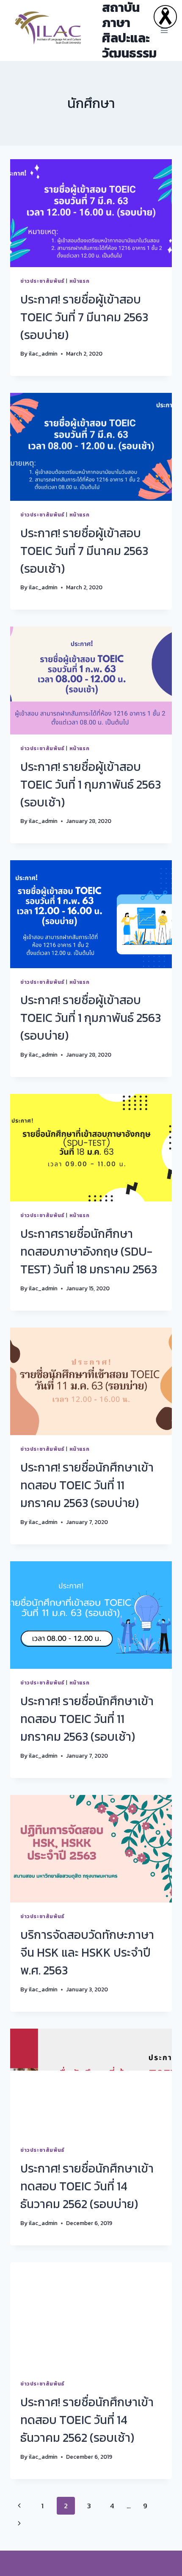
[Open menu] (164, 30)
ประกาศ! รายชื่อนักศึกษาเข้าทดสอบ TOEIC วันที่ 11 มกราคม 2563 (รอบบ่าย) (87, 1485)
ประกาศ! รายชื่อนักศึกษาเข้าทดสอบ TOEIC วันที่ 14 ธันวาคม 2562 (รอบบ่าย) (87, 2186)
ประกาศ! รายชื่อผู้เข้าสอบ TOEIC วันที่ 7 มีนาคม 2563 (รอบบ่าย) (84, 317)
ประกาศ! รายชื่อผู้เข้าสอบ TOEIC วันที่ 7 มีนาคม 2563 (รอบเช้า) (84, 551)
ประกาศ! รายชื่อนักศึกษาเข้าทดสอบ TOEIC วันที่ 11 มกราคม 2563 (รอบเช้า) (87, 1719)
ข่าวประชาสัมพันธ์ (43, 281)
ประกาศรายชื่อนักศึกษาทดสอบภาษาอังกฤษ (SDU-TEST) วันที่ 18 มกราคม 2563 (89, 1251)
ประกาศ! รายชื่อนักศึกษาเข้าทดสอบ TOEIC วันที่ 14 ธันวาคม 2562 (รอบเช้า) (87, 2420)
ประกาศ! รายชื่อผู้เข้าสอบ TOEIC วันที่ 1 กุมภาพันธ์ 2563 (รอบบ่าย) (91, 1018)
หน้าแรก (80, 281)
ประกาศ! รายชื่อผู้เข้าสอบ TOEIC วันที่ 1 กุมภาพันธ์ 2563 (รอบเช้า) (91, 784)
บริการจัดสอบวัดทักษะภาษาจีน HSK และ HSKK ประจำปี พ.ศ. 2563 (87, 1952)
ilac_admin (43, 353)
